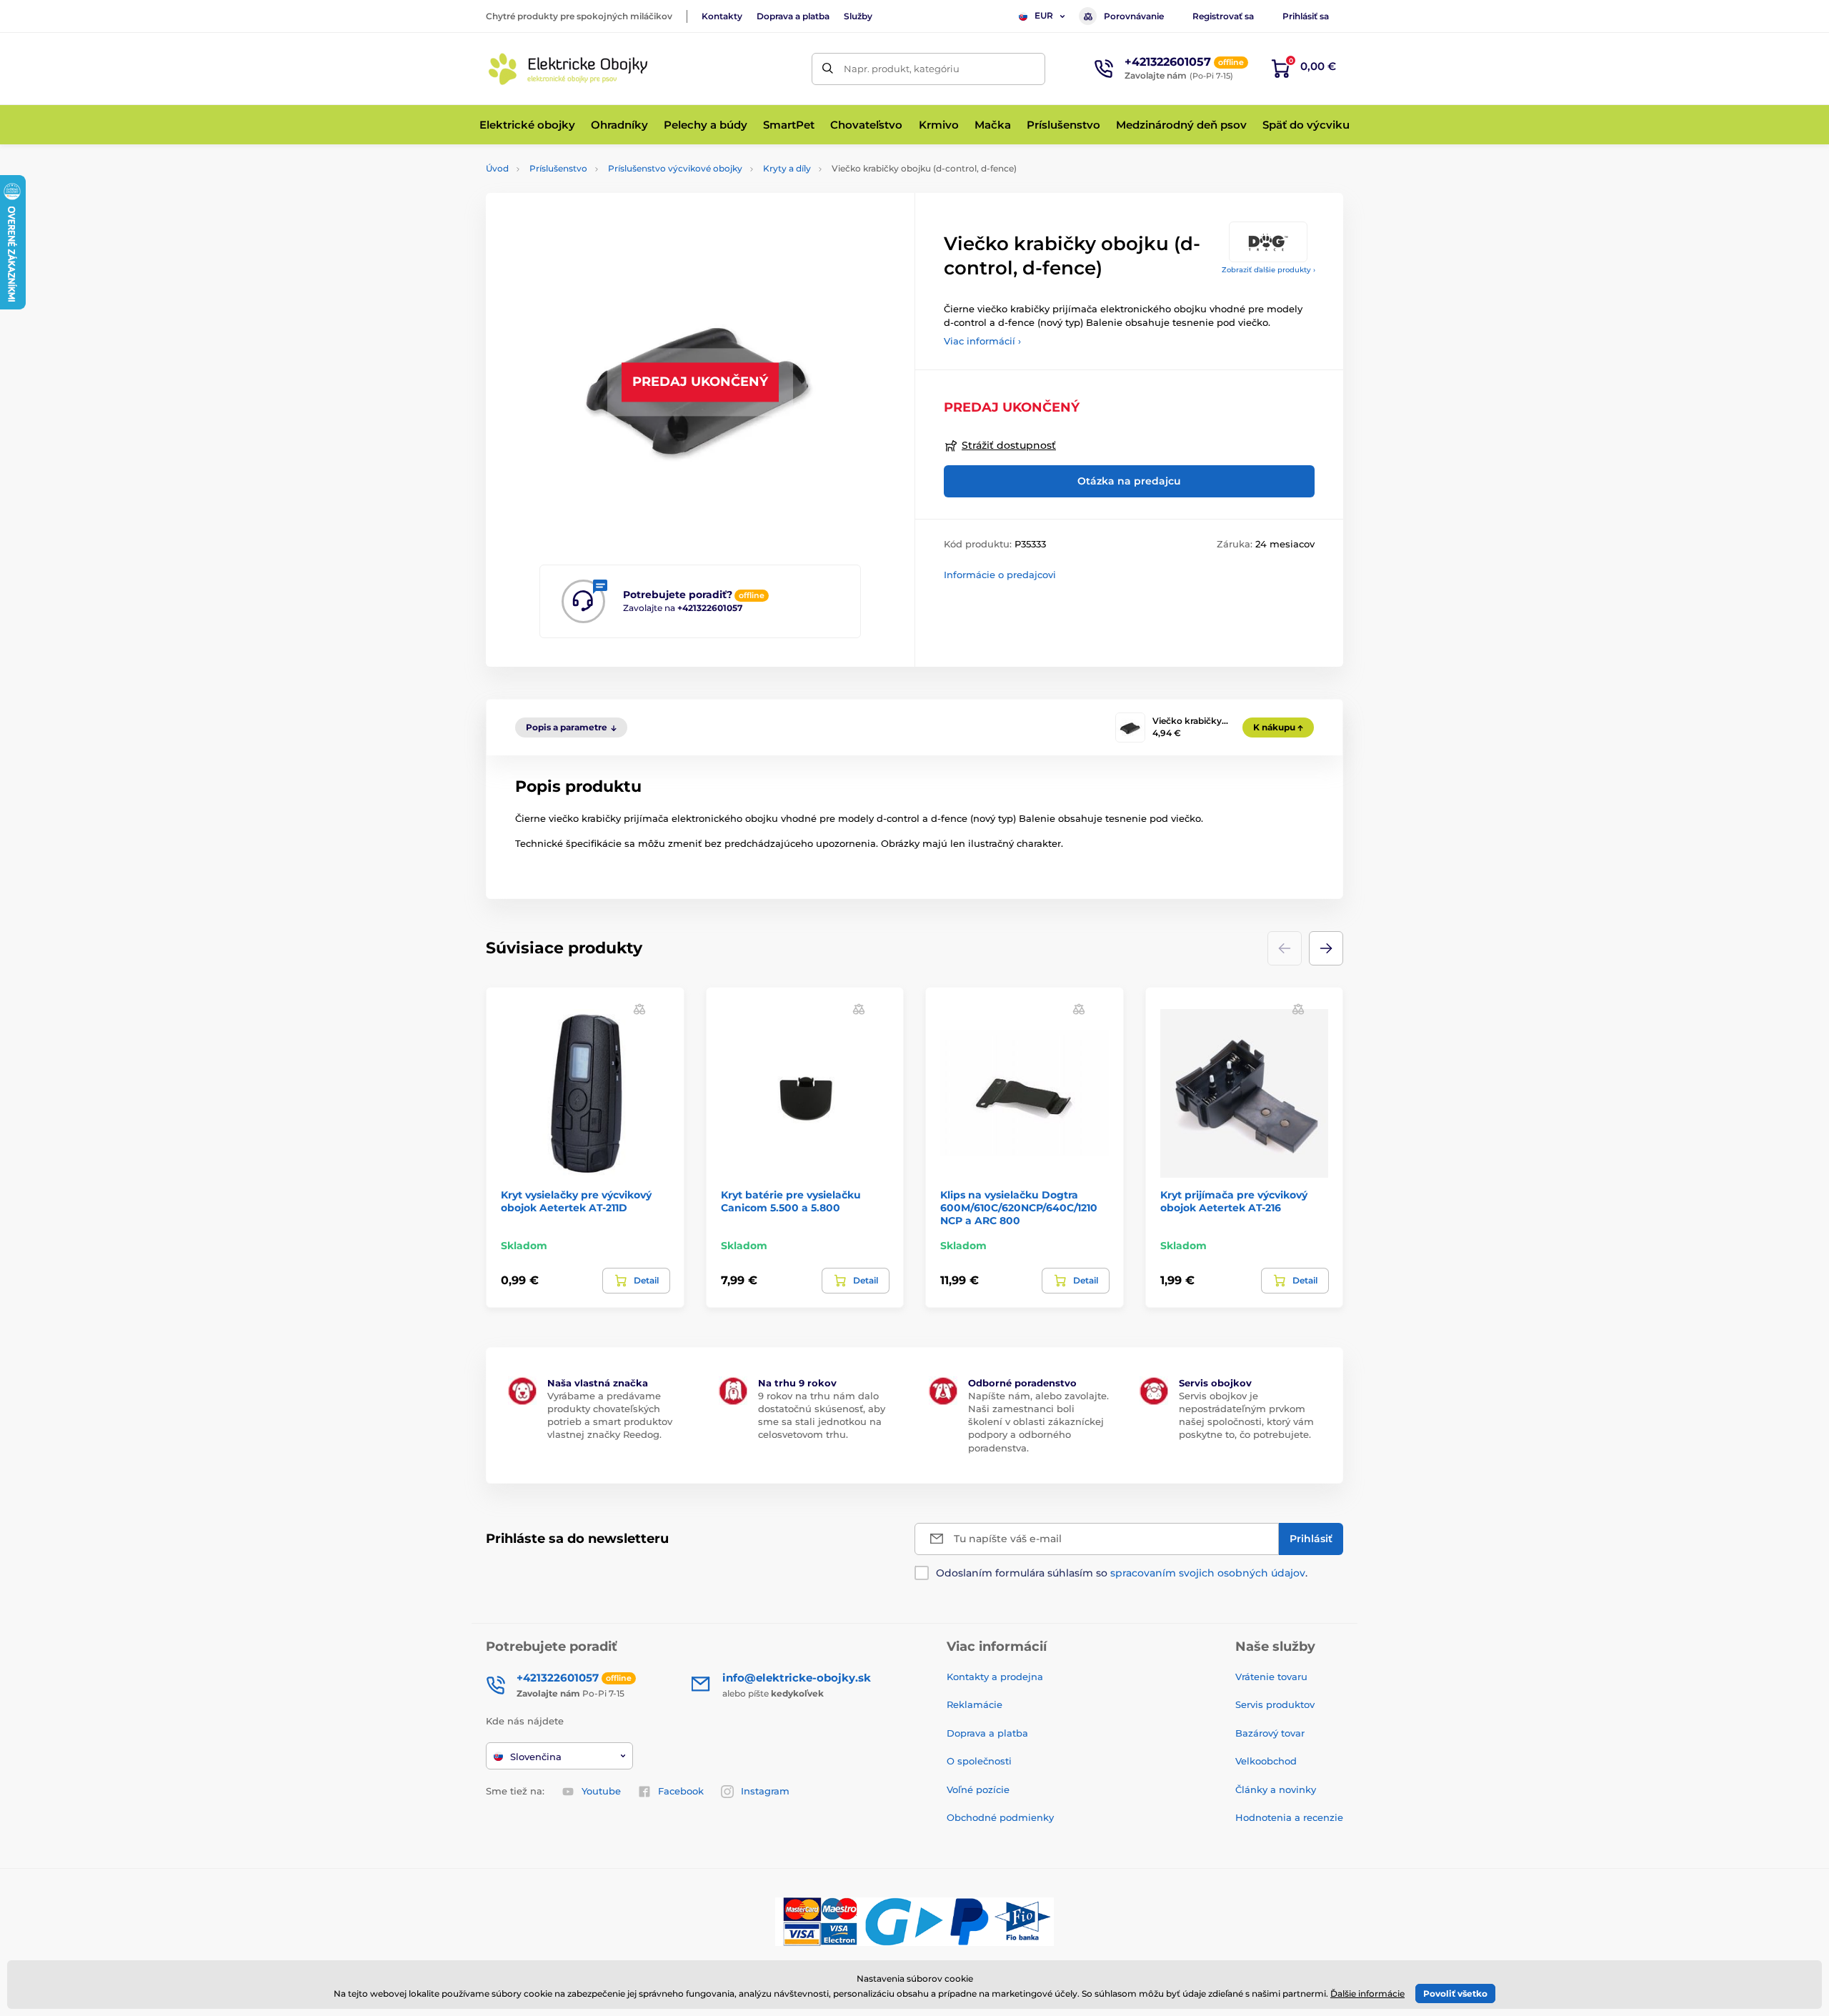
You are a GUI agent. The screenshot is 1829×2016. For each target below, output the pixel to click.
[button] (1326, 948)
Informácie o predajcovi (1000, 575)
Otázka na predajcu (1129, 481)
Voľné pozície (978, 1789)
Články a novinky (1276, 1789)
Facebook (681, 1791)
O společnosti (979, 1761)
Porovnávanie (1134, 16)
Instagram (765, 1791)
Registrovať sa (1223, 16)
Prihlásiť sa (1306, 16)
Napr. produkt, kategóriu (902, 69)
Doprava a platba (793, 16)
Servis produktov (1275, 1704)
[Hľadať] (828, 69)
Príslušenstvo (558, 168)
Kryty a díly (787, 168)
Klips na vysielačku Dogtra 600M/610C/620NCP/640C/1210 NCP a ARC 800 (1019, 1208)
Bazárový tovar (1270, 1733)
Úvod (497, 168)
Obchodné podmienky (1000, 1817)
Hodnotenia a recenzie (1289, 1817)
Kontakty (722, 16)
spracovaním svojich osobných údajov (1208, 1573)
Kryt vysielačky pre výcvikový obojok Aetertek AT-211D (576, 1201)
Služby (858, 16)
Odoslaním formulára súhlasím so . (1122, 1573)
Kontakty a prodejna (995, 1677)
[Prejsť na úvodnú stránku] (568, 69)
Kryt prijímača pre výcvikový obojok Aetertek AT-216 (1234, 1201)
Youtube (601, 1791)
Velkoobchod (1266, 1761)
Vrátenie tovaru (1271, 1677)
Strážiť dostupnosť (1009, 445)
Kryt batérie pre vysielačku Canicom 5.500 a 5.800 (791, 1201)
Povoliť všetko (1455, 1993)
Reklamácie (975, 1704)
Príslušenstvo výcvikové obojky (675, 168)
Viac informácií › (982, 341)
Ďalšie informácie (1367, 1993)
